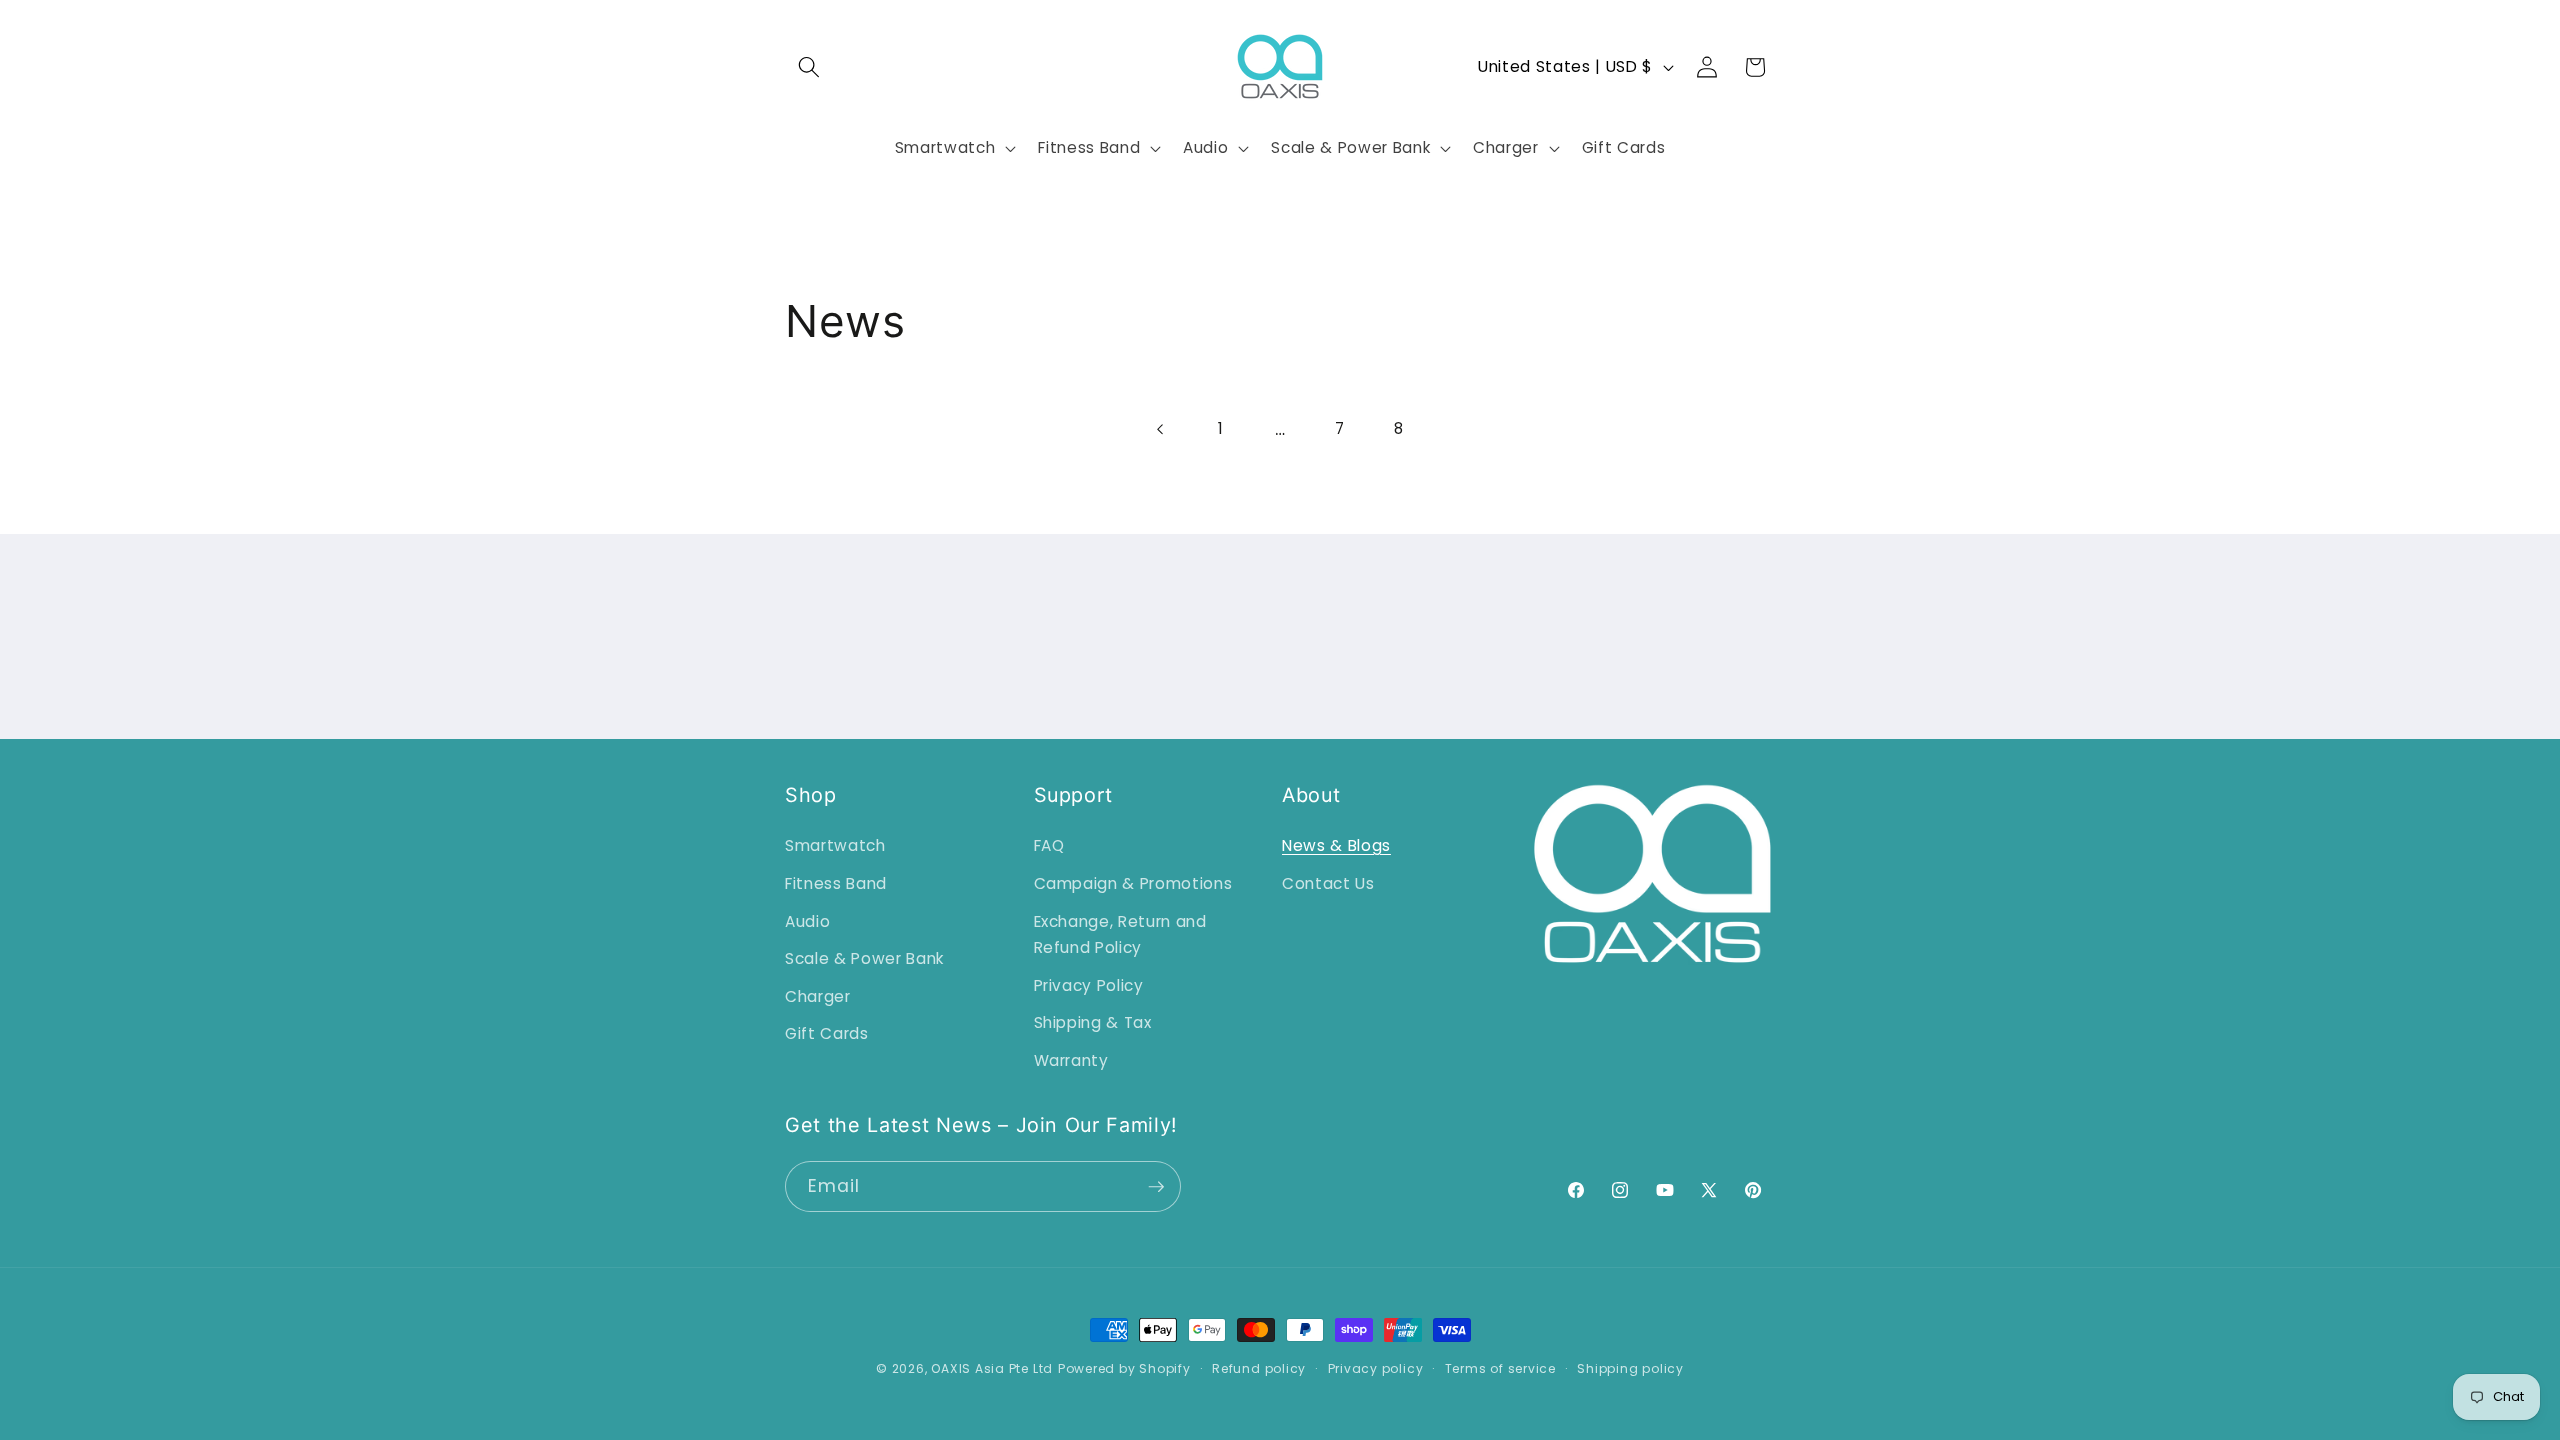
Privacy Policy (1089, 985)
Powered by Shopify (1124, 1368)
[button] (809, 67)
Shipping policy (1630, 1368)
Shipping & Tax (1093, 1022)
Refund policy (1259, 1368)
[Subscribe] (1156, 1187)
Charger (818, 996)
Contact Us (1328, 883)
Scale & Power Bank (864, 958)
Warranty (1071, 1060)
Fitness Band (836, 883)
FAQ (1049, 845)
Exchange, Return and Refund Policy (1120, 935)
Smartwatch (835, 845)
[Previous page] (1161, 429)
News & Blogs (1336, 845)
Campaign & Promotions (1133, 883)
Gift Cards (827, 1033)
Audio (807, 921)
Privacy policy (1376, 1368)
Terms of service (1500, 1368)
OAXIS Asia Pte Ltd (992, 1368)
